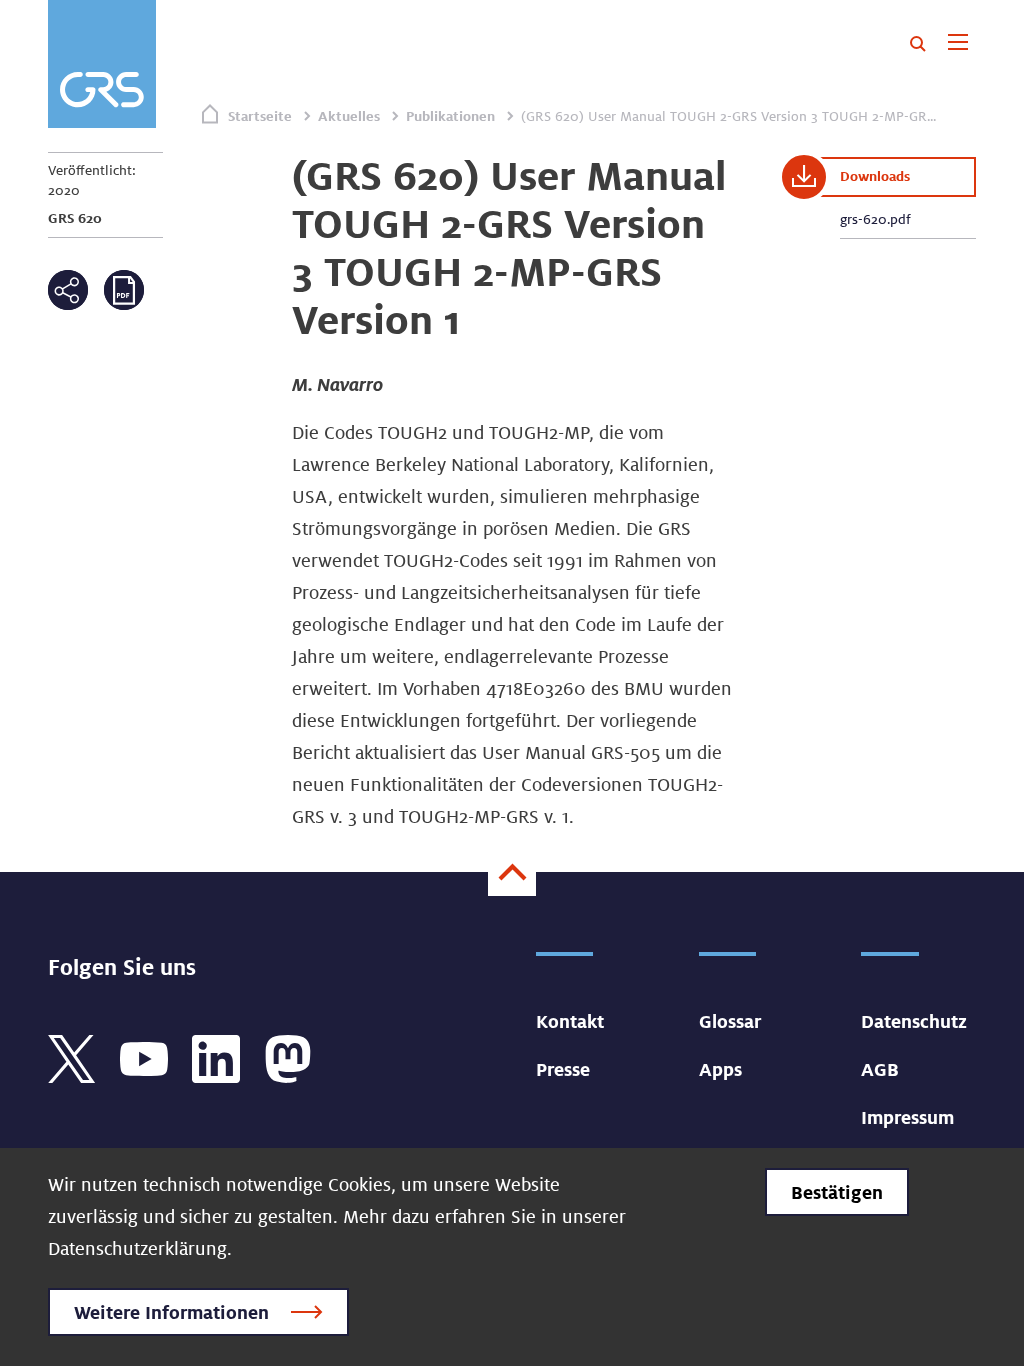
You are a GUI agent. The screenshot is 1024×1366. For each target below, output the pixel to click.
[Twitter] (72, 1057)
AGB (880, 1069)
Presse (563, 1069)
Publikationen (450, 116)
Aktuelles (349, 116)
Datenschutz (914, 1021)
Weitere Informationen (171, 1312)
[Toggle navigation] (957, 44)
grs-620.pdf (875, 219)
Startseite (260, 116)
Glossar (730, 1021)
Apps (720, 1069)
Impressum (907, 1117)
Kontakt (570, 1021)
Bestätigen (837, 1192)
